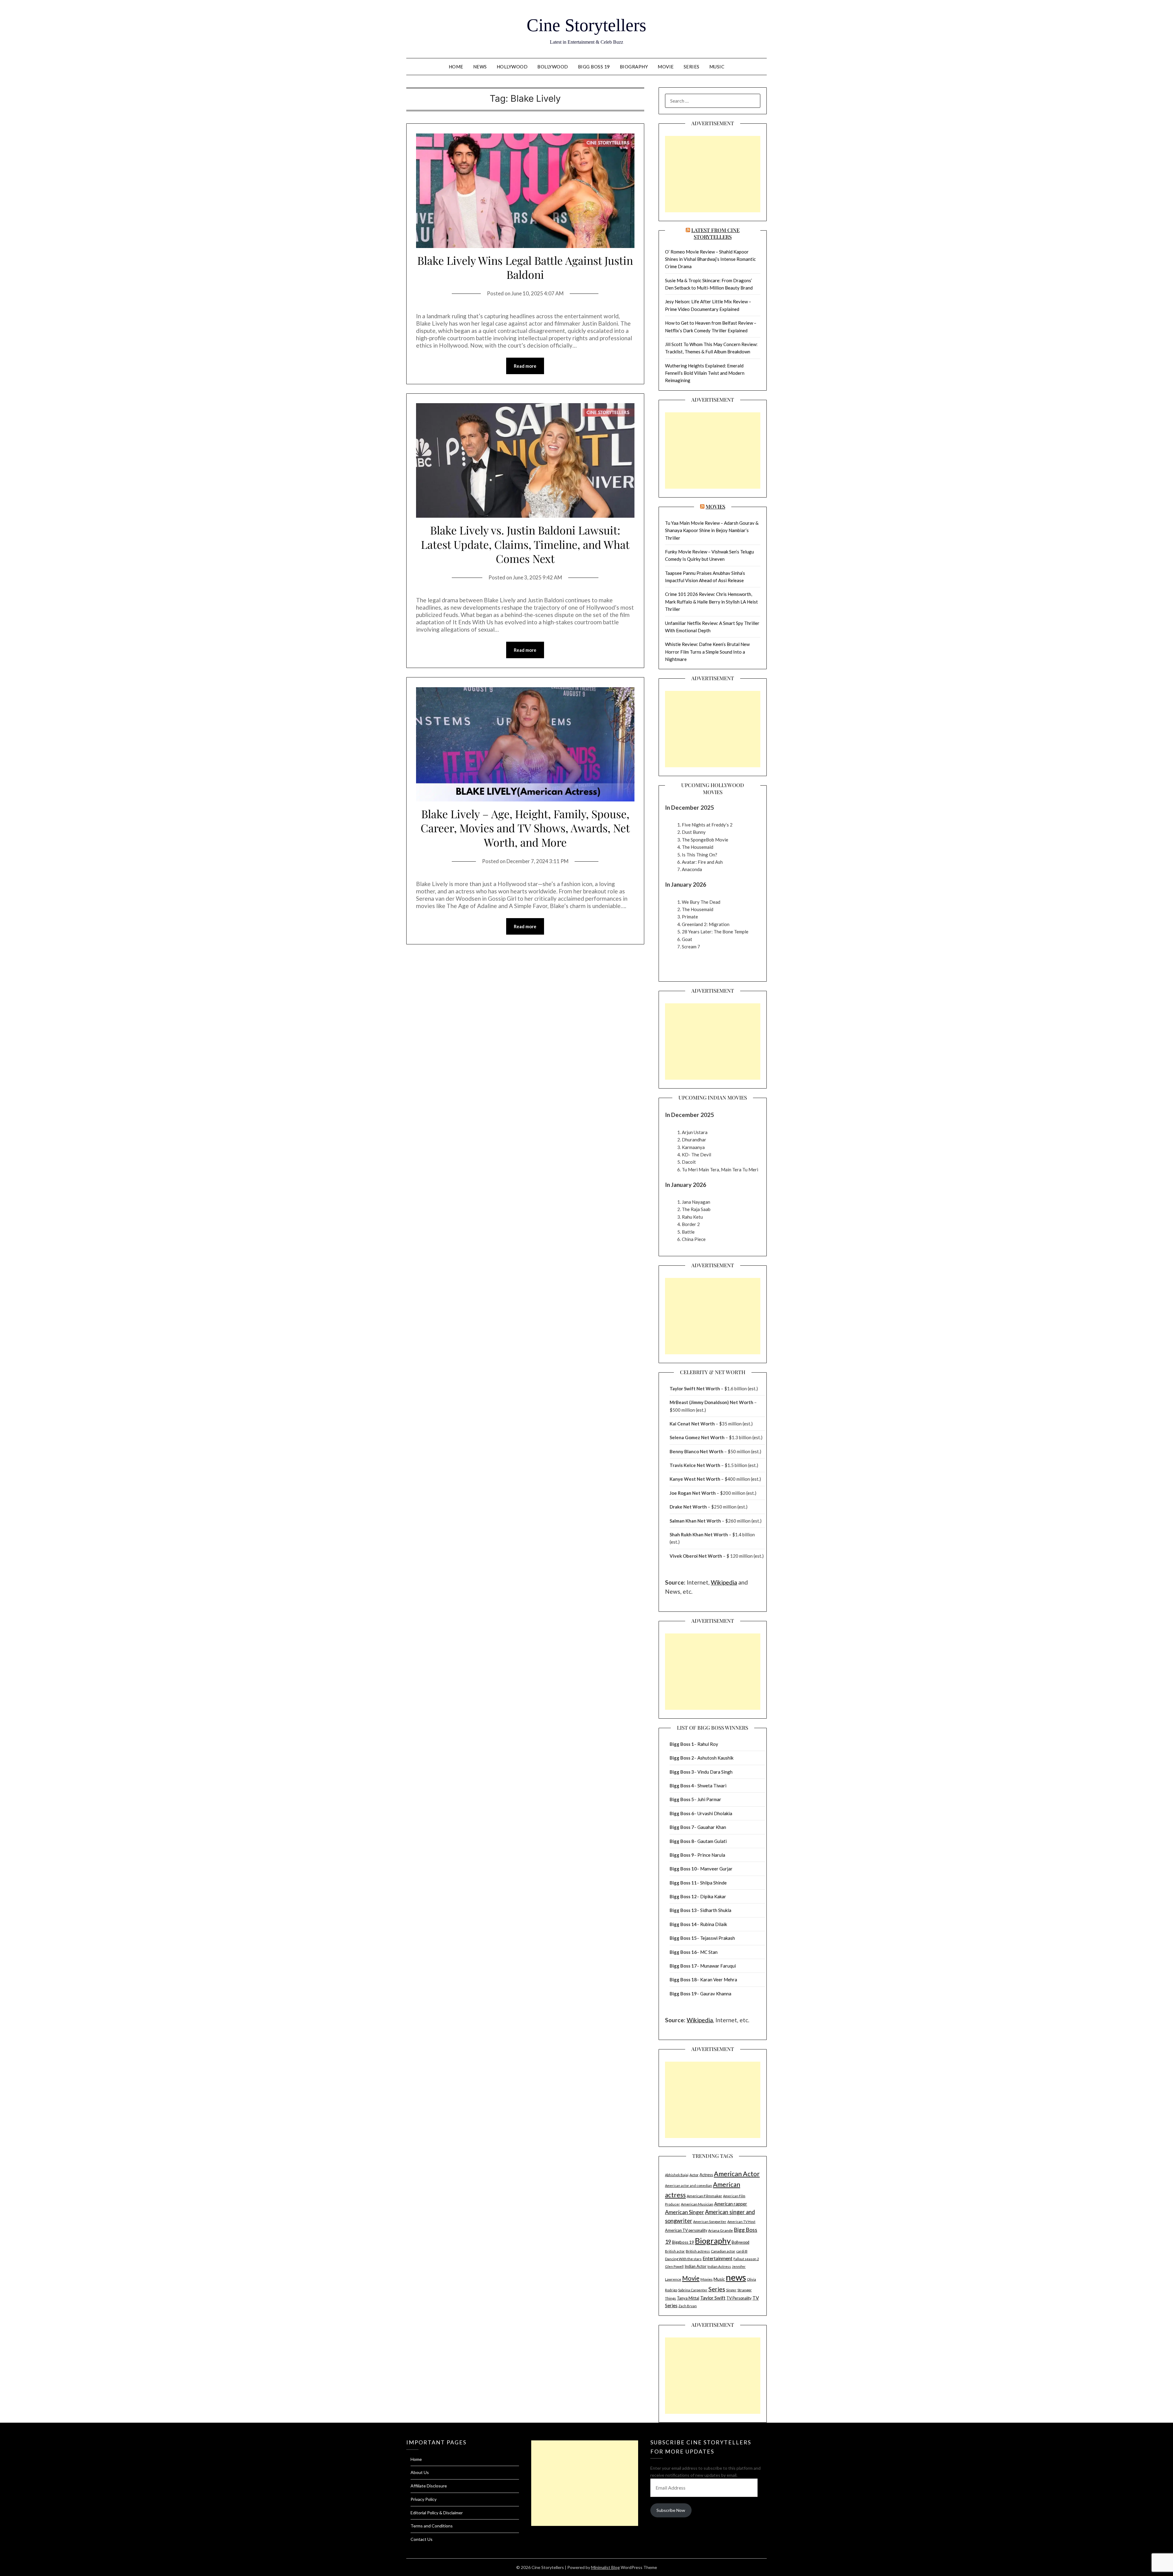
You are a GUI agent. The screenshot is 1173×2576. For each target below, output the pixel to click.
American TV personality (686, 2230)
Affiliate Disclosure (429, 2486)
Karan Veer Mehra (719, 1979)
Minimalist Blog (605, 2567)
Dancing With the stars (683, 2259)
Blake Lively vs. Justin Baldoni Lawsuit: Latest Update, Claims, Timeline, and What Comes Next (525, 544)
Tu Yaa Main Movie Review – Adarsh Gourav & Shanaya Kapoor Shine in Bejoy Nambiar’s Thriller (712, 530)
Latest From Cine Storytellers (715, 233)
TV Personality (739, 2298)
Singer (731, 2290)
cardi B (742, 2251)
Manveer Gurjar (716, 1869)
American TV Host (741, 2222)
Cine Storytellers (586, 25)
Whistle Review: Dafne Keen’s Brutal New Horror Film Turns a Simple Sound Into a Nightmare (707, 652)
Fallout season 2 (746, 2259)
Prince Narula (711, 1855)
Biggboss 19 (683, 2242)
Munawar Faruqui (718, 1966)
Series (692, 67)
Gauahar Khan (712, 1827)
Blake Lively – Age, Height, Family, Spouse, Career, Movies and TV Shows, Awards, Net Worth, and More (525, 828)
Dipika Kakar (713, 1896)
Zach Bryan (688, 2306)
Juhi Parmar (709, 1799)
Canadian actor (723, 2251)
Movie (666, 67)
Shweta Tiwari (712, 1786)
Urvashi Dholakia (715, 1813)
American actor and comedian (689, 2186)
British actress (698, 2251)
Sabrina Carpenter (693, 2290)
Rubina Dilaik (714, 1924)
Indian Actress (719, 2266)
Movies (715, 506)
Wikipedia (724, 1582)
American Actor (737, 2174)
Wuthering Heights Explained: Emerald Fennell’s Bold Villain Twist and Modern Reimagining (705, 373)
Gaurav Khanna (716, 1994)
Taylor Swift (713, 2298)
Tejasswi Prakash (718, 1938)
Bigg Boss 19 (594, 67)
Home (456, 67)
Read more (525, 366)
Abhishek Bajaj (677, 2175)
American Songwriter (710, 2222)
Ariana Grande (720, 2230)
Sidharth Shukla (716, 1910)
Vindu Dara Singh (715, 1772)
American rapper (731, 2204)
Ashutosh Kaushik (715, 1758)
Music (717, 67)
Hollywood (512, 67)
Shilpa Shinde (713, 1883)
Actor (694, 2175)
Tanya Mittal (688, 2298)
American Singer (685, 2212)
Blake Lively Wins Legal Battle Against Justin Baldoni (525, 267)
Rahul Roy (708, 1744)
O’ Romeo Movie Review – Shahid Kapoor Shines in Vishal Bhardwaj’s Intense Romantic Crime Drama (710, 259)
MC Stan (709, 1952)
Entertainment (718, 2258)
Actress (706, 2175)
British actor (675, 2251)
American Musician (697, 2204)
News (480, 67)
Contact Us (422, 2539)
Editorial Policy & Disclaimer (437, 2513)
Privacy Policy (424, 2499)
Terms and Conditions (432, 2526)
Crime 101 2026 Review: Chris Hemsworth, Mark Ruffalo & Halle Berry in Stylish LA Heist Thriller (711, 602)
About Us (420, 2472)
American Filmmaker (704, 2196)
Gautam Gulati (712, 1841)
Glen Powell (674, 2266)
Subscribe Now (671, 2510)
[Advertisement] (713, 174)
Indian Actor (696, 2266)
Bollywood (553, 67)
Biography (634, 67)
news (736, 2277)
